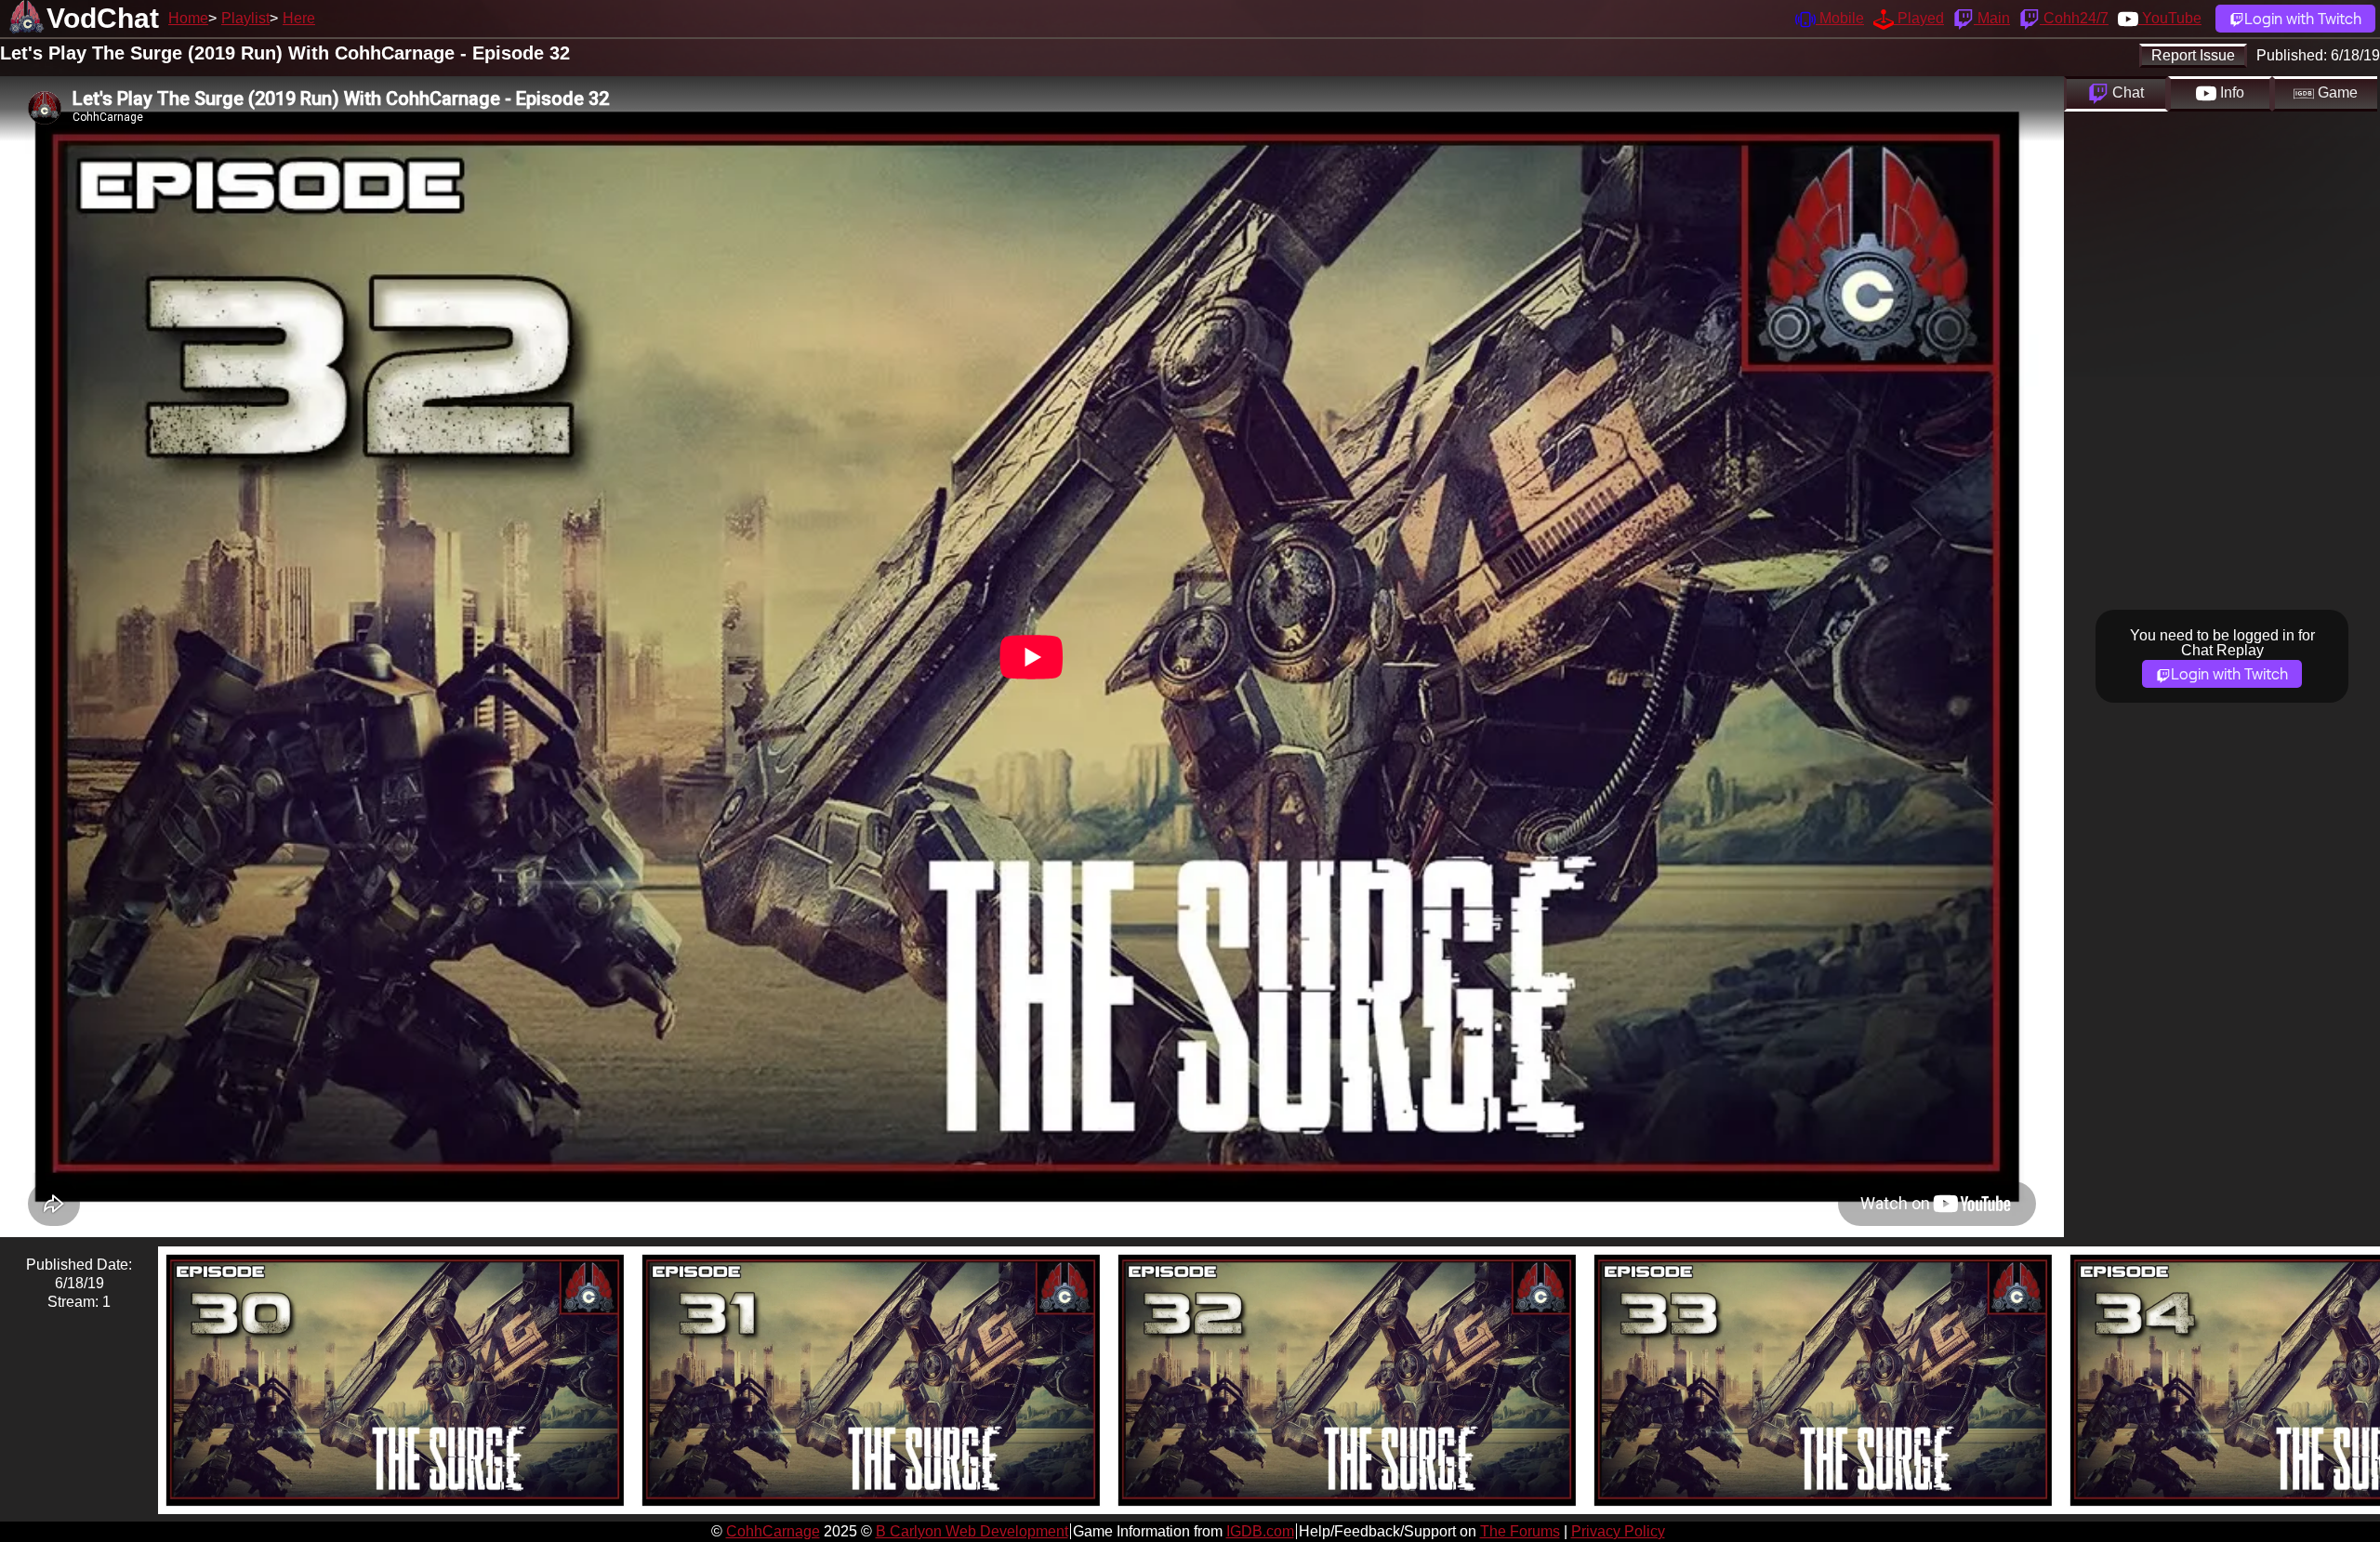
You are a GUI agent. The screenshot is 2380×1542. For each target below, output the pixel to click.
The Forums (1520, 1531)
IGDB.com (1260, 1531)
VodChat (103, 18)
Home (188, 18)
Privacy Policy (1618, 1531)
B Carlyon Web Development (972, 1531)
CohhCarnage (773, 1531)
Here (299, 18)
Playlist (245, 18)
